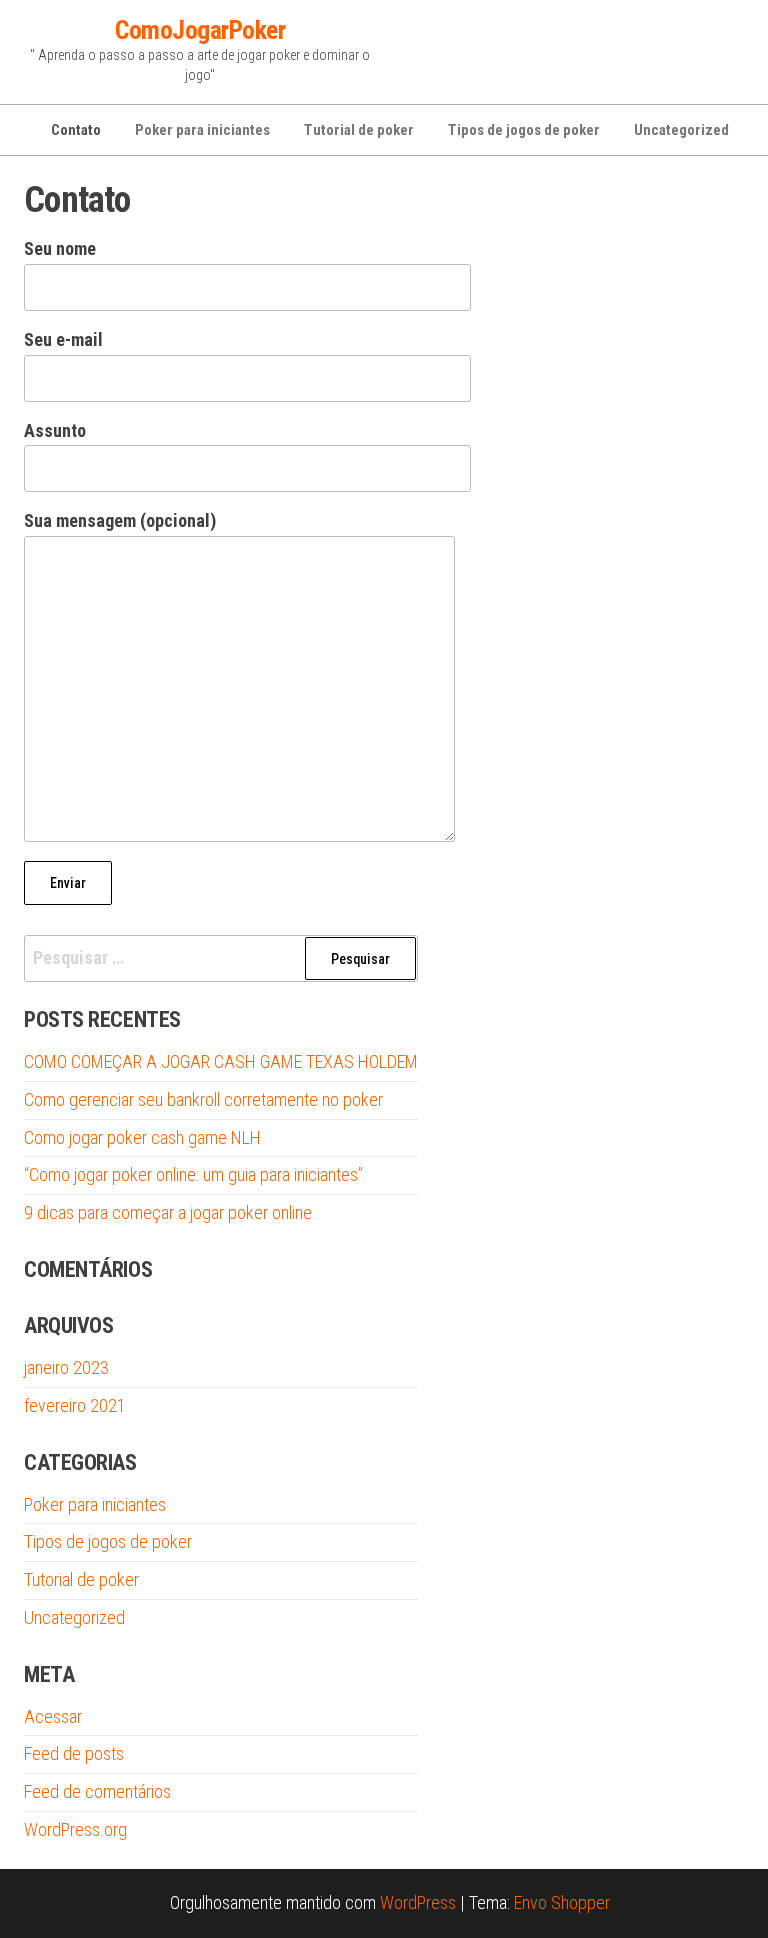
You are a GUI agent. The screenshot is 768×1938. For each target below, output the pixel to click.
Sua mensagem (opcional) (120, 520)
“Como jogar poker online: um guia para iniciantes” (193, 1174)
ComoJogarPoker (200, 30)
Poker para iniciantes (202, 130)
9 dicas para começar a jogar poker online (168, 1212)
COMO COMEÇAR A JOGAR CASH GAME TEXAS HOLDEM (221, 1061)
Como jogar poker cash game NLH (142, 1137)
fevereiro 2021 (75, 1405)
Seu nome (60, 248)
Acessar (53, 1716)
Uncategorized (681, 130)
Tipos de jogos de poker (524, 130)
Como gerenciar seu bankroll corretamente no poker (203, 1099)
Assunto (55, 430)
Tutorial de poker (359, 130)
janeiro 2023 (66, 1367)
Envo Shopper (562, 1902)
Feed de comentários (97, 1791)
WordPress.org (75, 1829)
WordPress (418, 1902)
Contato (76, 130)
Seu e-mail (63, 339)
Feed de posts (74, 1753)
